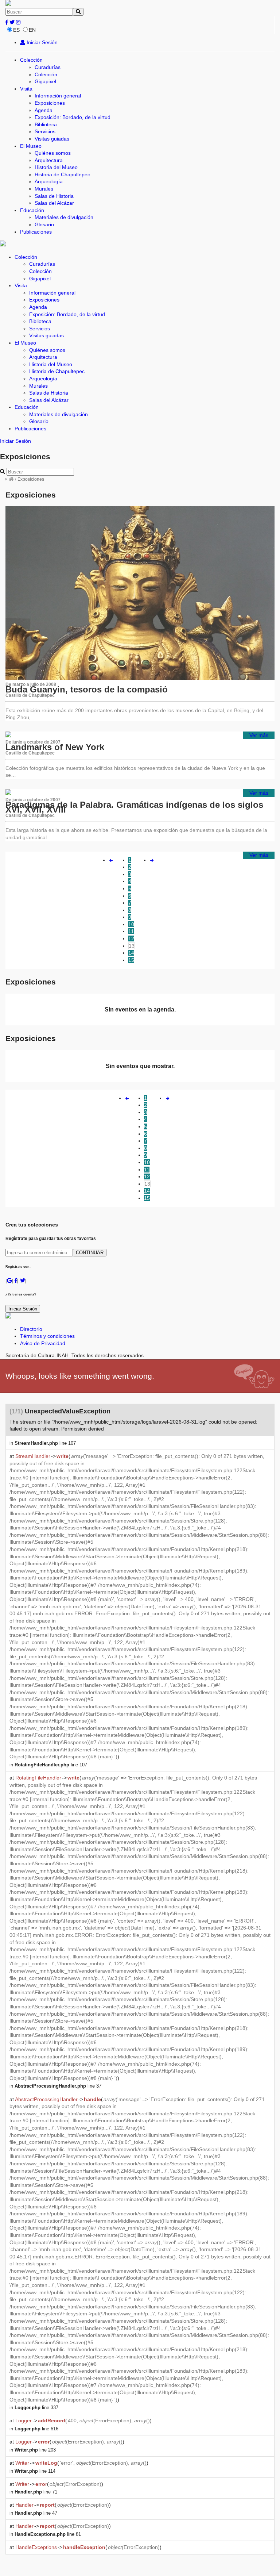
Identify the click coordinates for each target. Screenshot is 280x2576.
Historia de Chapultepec (62, 174)
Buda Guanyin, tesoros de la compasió (87, 689)
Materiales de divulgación (64, 217)
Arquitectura (49, 160)
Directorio (31, 1329)
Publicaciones (36, 232)
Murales (44, 189)
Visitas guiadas (52, 139)
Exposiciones (50, 103)
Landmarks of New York (55, 747)
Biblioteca (46, 124)
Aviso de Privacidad (43, 1343)
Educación (32, 210)
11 (131, 931)
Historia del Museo (56, 167)
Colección (31, 60)
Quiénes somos (53, 153)
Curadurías (48, 67)
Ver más (259, 735)
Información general (58, 96)
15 (131, 960)
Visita (26, 89)
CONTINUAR (90, 1253)
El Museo (31, 146)
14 (131, 953)
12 (131, 938)
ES (16, 30)
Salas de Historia (54, 196)
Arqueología (49, 181)
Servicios (45, 131)
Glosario (44, 224)
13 (132, 946)
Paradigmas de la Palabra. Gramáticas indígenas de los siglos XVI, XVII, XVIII (134, 807)
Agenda (44, 110)
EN (32, 30)
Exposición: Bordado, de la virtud (73, 117)
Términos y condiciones (47, 1336)
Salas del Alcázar (54, 203)
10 (131, 924)
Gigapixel (45, 81)
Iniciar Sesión (41, 42)
